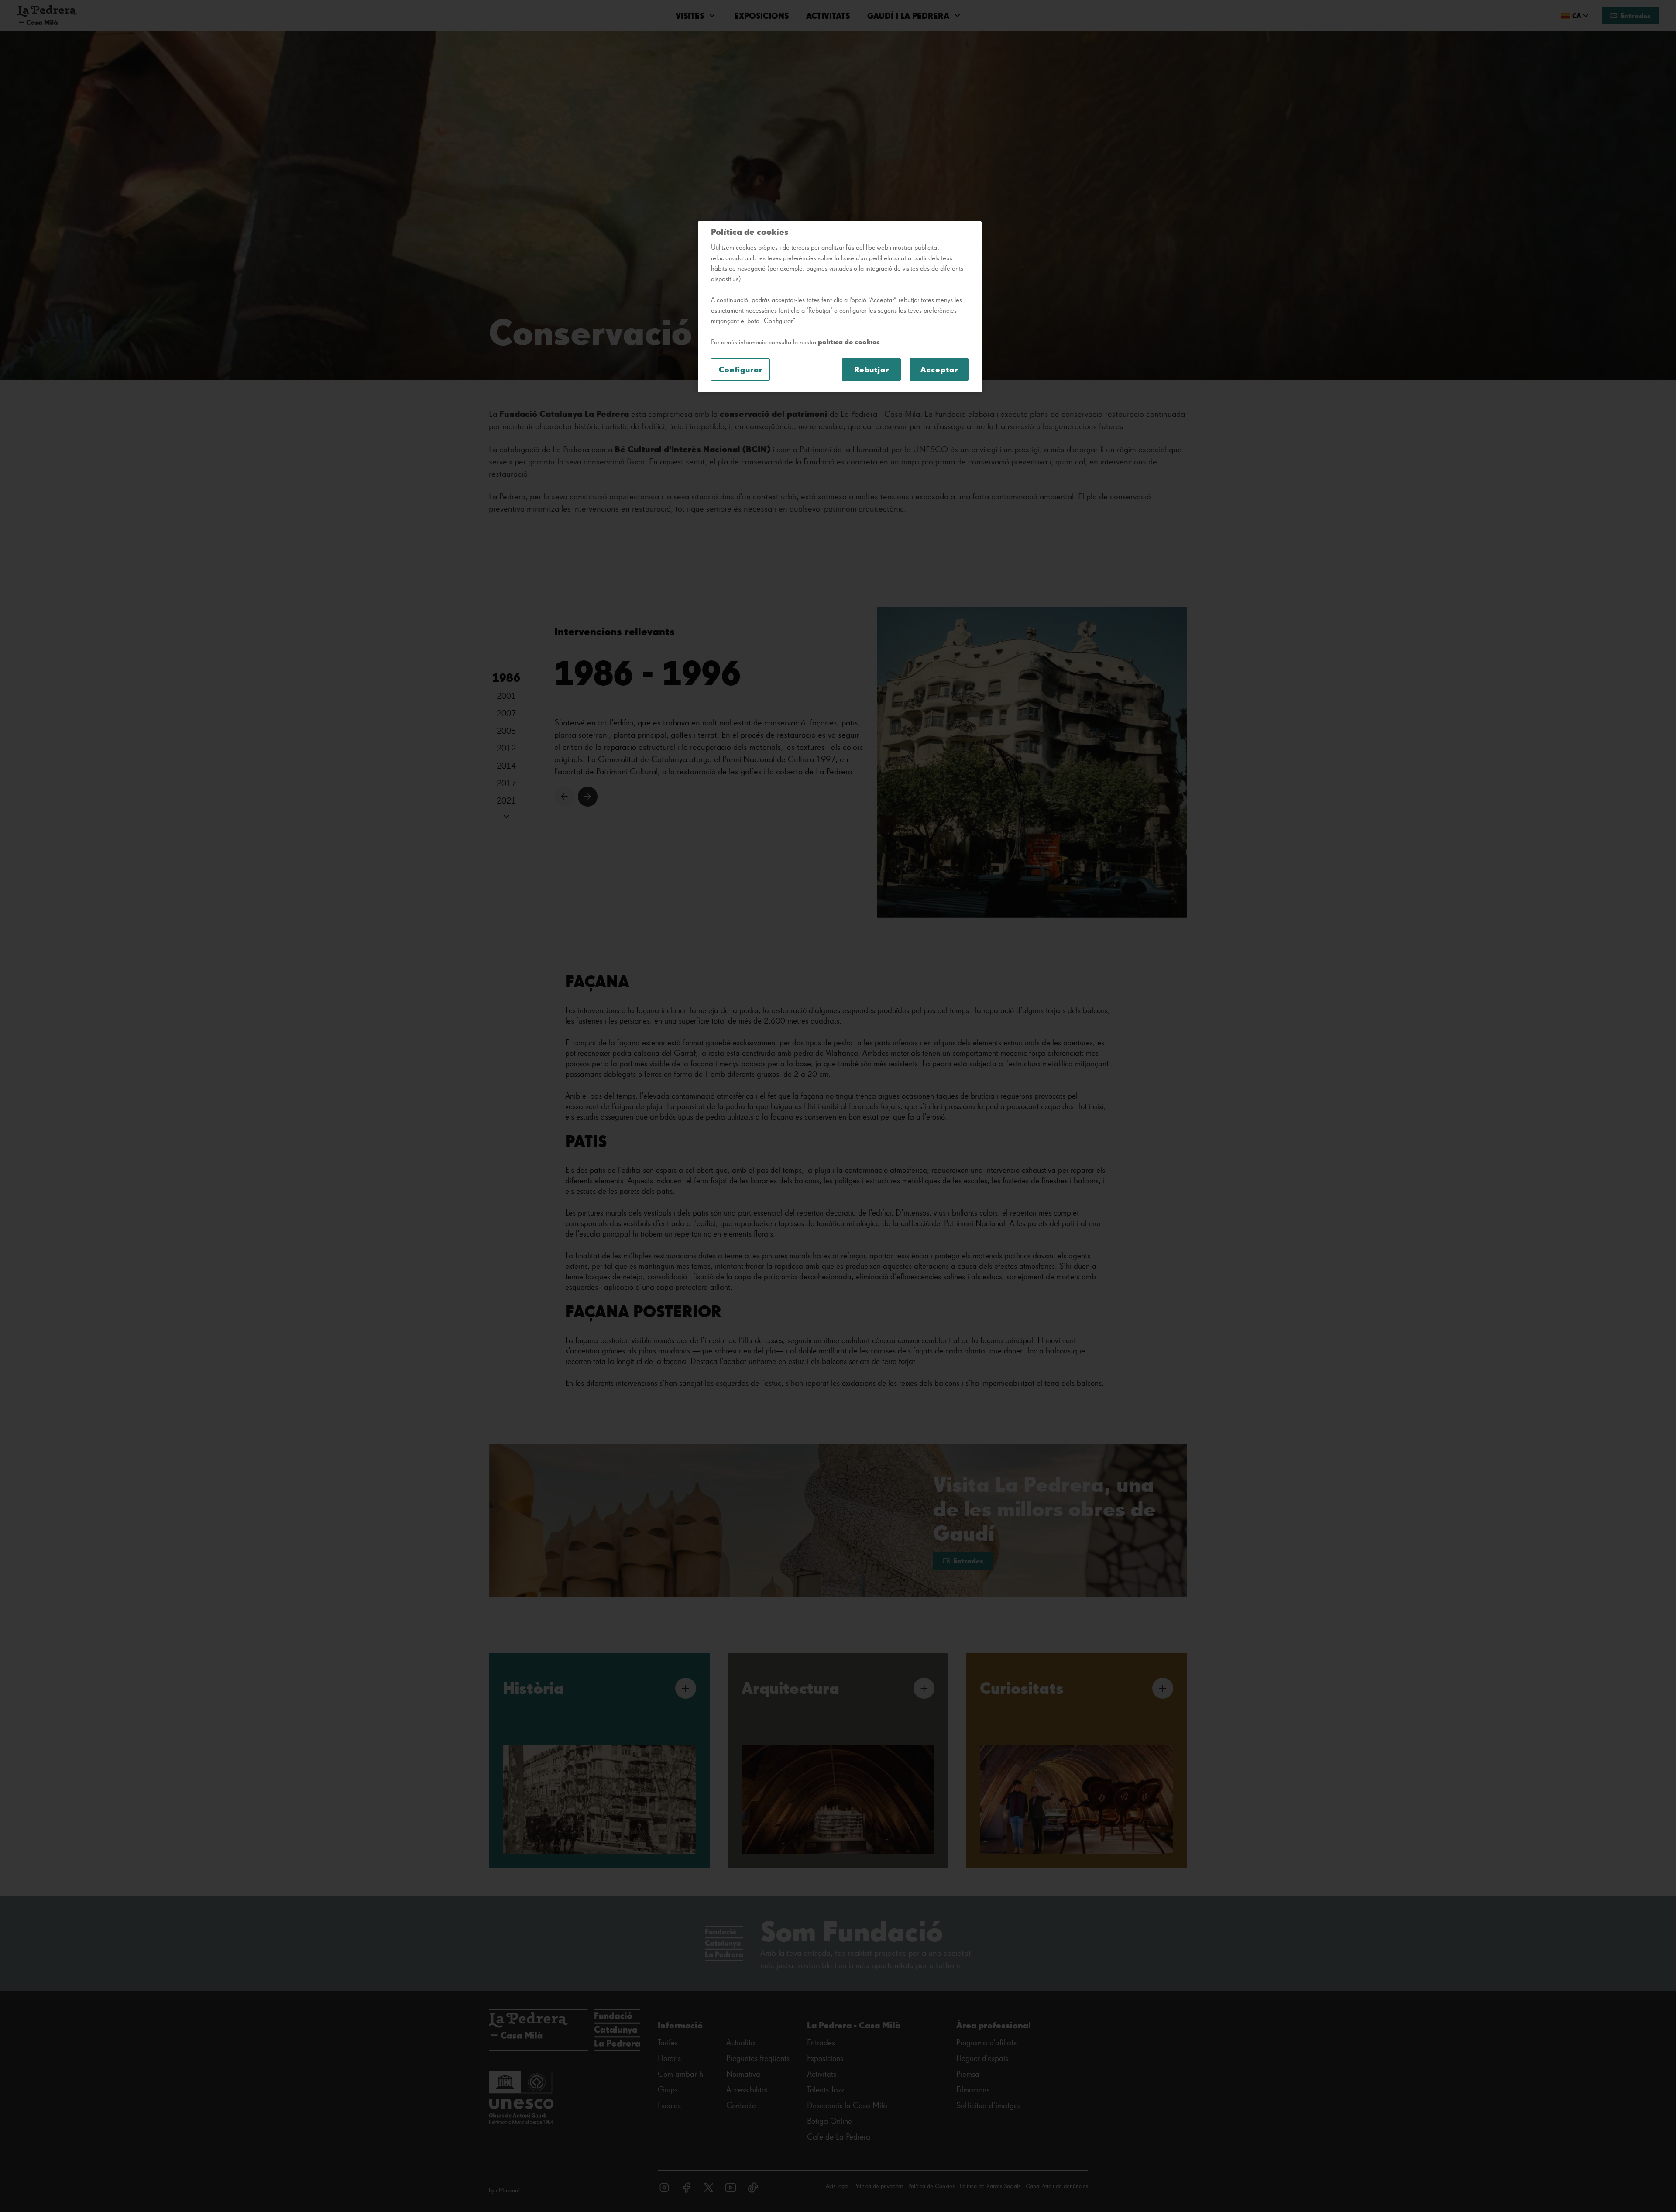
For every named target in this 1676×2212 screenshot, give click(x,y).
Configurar (741, 369)
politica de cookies (850, 342)
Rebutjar (872, 369)
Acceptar (939, 369)
